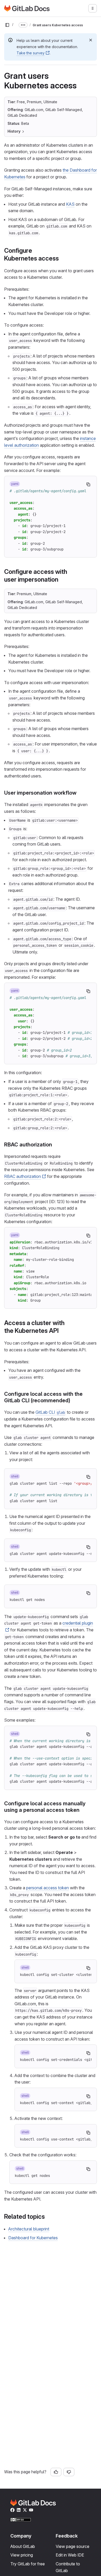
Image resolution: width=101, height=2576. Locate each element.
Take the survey (31, 53)
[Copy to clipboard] (88, 484)
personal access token (48, 1888)
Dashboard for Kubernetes (33, 2238)
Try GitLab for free (28, 2564)
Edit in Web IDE (70, 2555)
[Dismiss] (91, 40)
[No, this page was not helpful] (69, 2472)
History (14, 131)
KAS (70, 204)
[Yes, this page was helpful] (56, 2472)
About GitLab (23, 2546)
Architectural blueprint (29, 2229)
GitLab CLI (50, 1412)
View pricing (22, 2555)
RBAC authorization (23, 1176)
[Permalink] (62, 258)
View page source (73, 2546)
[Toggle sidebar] (7, 25)
